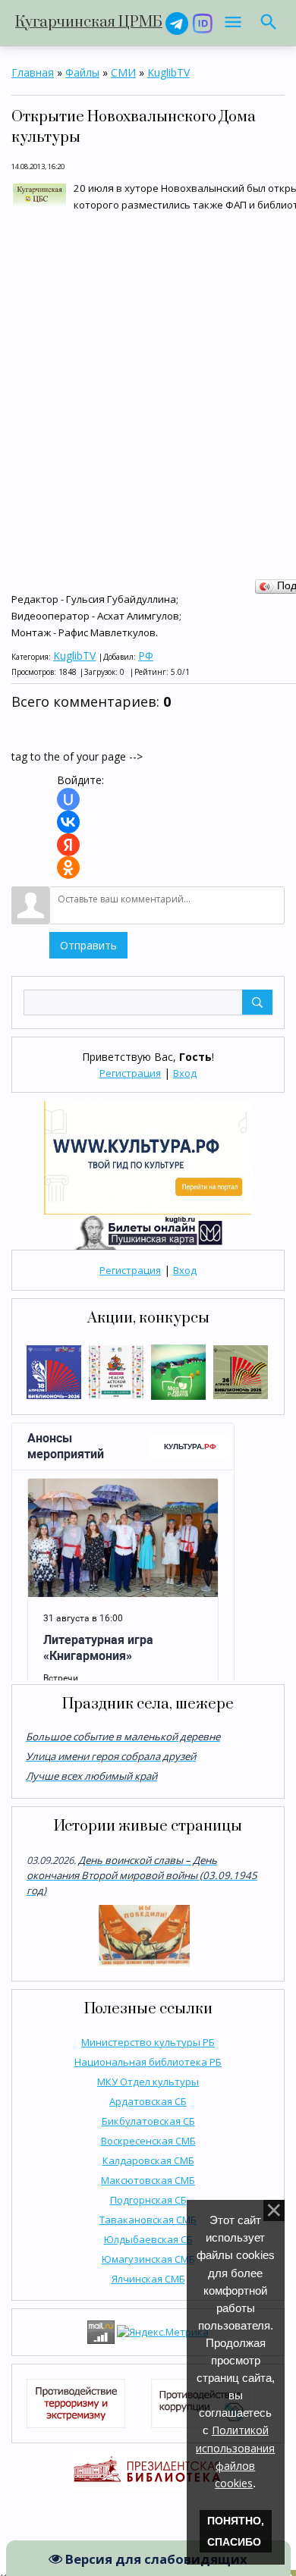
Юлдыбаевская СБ (148, 2239)
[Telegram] (177, 22)
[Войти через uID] (68, 799)
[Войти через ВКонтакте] (68, 822)
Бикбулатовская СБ (148, 2121)
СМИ (123, 72)
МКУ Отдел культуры (148, 2082)
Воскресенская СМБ (148, 2141)
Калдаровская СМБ (148, 2160)
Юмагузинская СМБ (148, 2259)
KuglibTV (168, 72)
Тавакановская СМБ (148, 2220)
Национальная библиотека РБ (148, 2062)
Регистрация (130, 1073)
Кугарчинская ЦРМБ (89, 22)
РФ (146, 656)
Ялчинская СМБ (148, 2279)
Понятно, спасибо (236, 2531)
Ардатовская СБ (148, 2101)
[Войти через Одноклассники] (68, 868)
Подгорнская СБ (148, 2200)
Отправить (88, 945)
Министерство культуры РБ (148, 2042)
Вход (185, 1073)
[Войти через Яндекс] (68, 845)
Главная (33, 72)
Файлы (82, 72)
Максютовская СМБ (148, 2180)
